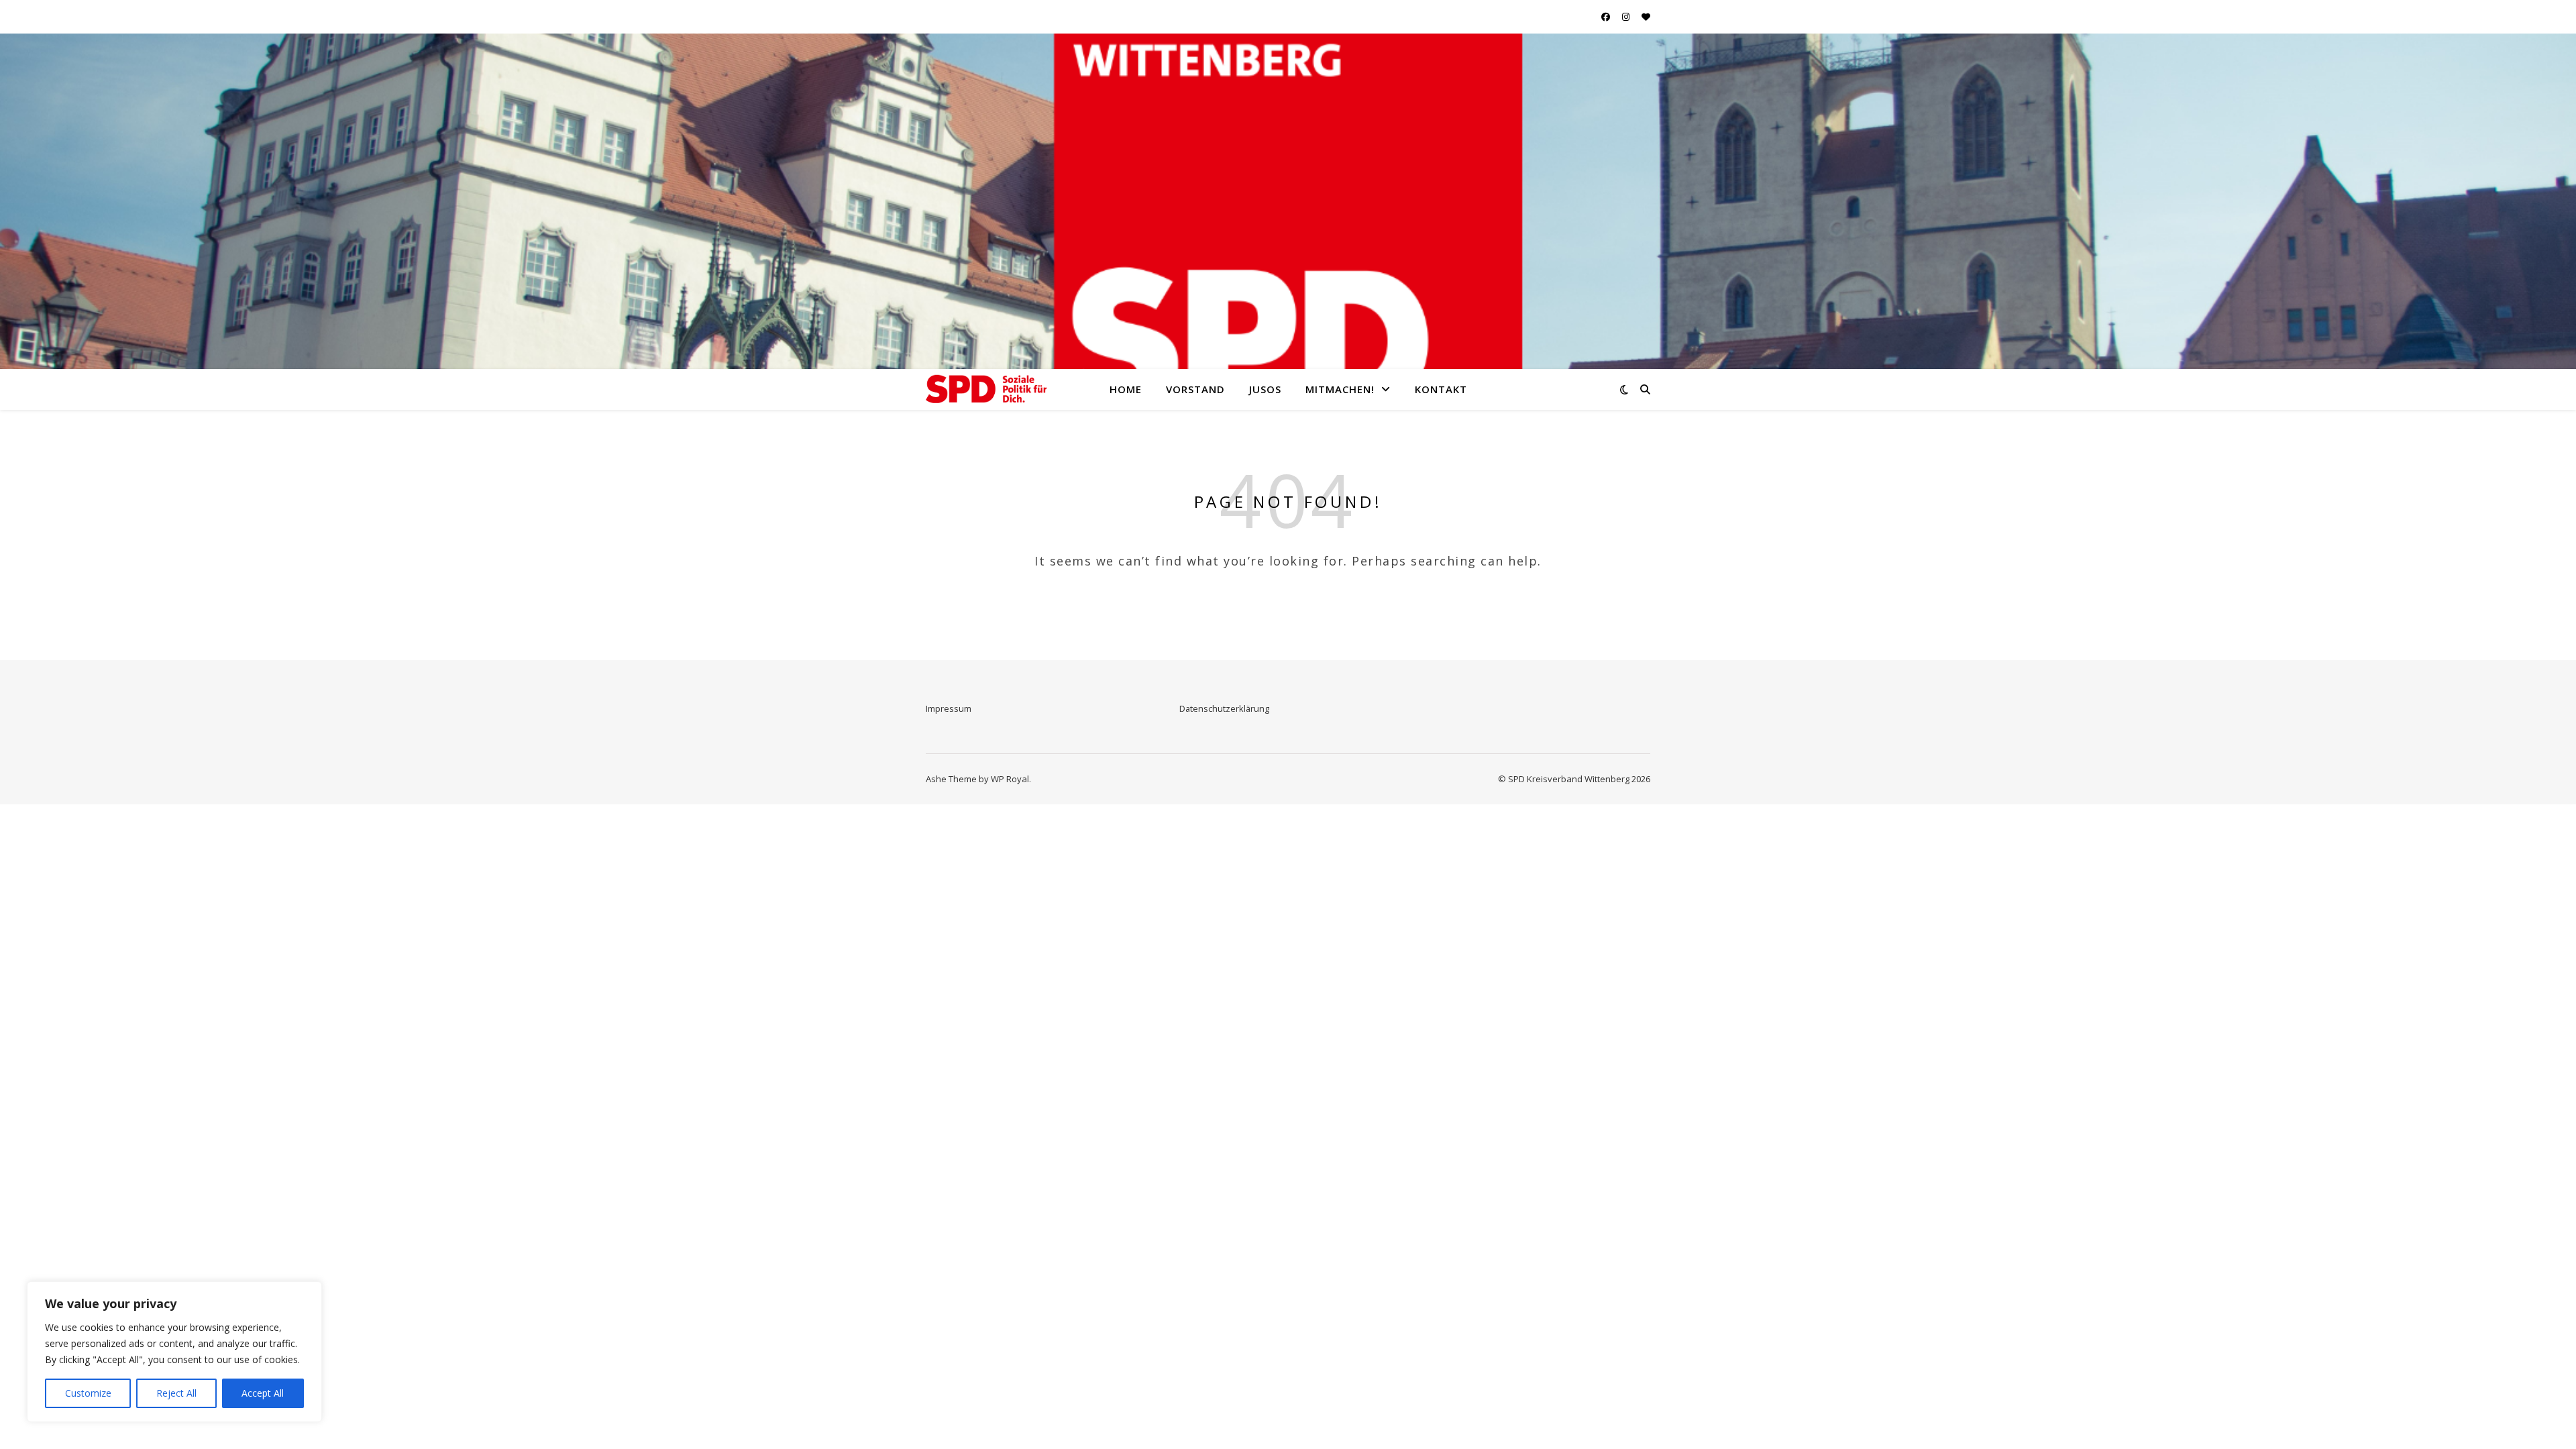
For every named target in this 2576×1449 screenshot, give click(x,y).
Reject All (176, 1393)
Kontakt (1441, 389)
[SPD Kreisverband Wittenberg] (986, 389)
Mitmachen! (1340, 389)
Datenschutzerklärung (1224, 708)
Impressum (949, 708)
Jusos (1265, 389)
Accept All (263, 1393)
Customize (88, 1393)
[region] (174, 1352)
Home (1126, 389)
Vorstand (1195, 389)
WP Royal (1010, 779)
